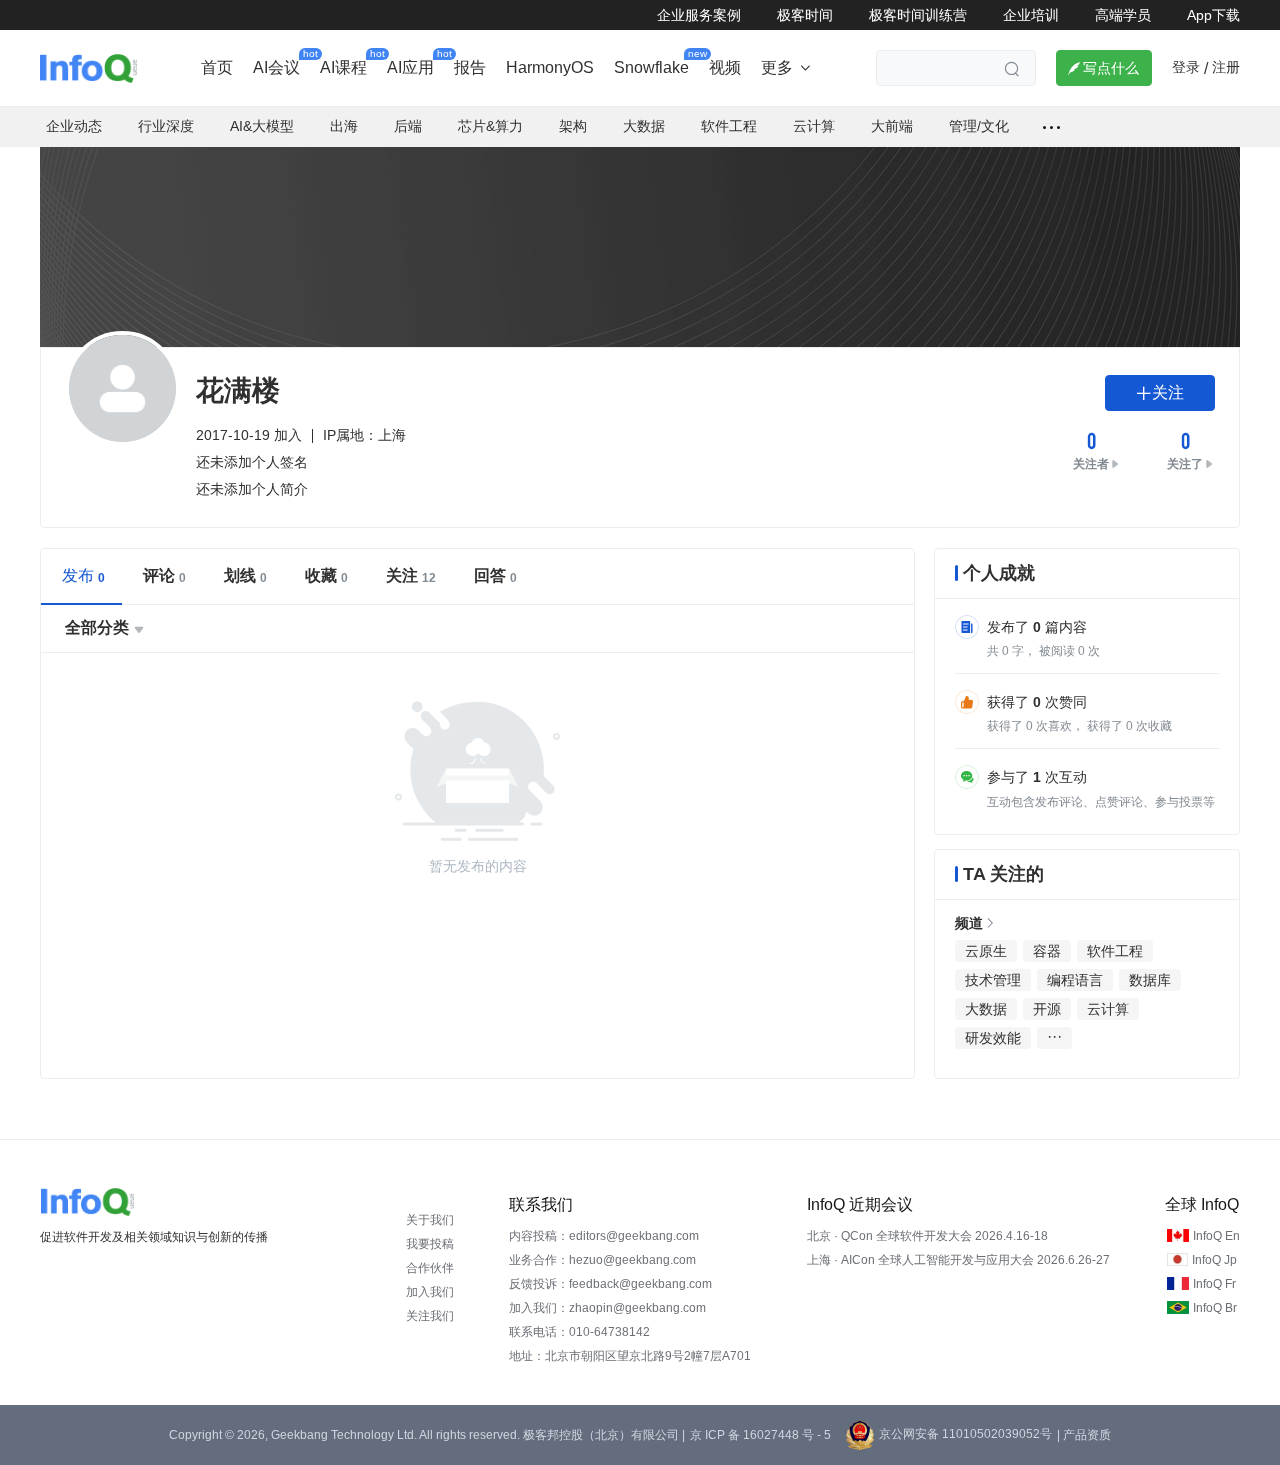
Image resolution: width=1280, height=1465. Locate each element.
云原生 (986, 951)
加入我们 (430, 1292)
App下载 (1213, 15)
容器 (1047, 951)
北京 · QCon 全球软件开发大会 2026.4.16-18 (927, 1236)
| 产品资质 (1084, 1435)
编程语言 (1075, 980)
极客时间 (805, 15)
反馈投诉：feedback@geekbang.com (610, 1284)
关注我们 (430, 1316)
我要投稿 (430, 1244)
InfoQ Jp (1214, 1260)
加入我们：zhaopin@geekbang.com (607, 1308)
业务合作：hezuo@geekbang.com (602, 1260)
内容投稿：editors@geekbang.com (604, 1236)
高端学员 (1123, 15)
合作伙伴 (430, 1268)
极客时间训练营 (918, 15)
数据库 (1150, 980)
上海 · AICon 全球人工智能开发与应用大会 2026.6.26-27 (958, 1260)
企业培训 (1031, 15)
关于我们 (430, 1220)
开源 (1047, 1009)
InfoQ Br (1215, 1308)
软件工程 (1115, 951)
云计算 (1108, 1009)
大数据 (986, 1009)
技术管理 (993, 980)
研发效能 (993, 1038)
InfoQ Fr (1214, 1284)
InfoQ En (1216, 1236)
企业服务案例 (699, 15)
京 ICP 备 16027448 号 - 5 (760, 1435)
